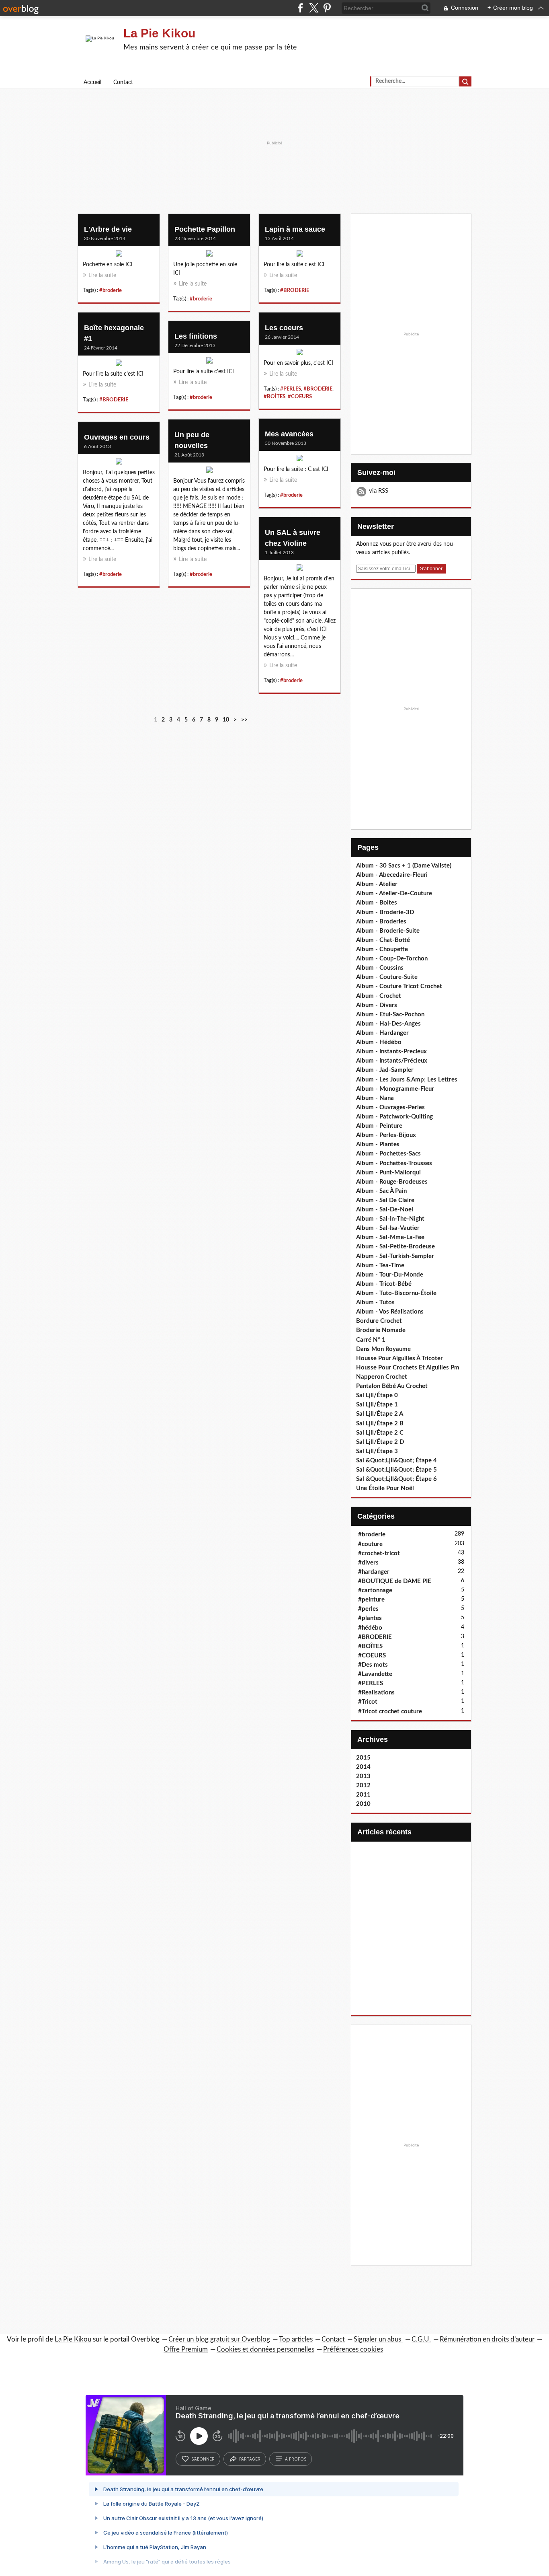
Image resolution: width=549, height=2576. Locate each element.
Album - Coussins (380, 968)
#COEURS (300, 397)
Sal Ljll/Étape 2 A (380, 1414)
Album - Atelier (377, 884)
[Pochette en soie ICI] (119, 255)
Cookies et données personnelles (265, 2349)
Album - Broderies (381, 922)
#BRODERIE (295, 290)
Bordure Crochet (379, 1321)
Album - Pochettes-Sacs (388, 1154)
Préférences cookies (353, 2349)
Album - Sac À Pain (381, 1191)
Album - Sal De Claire (385, 1200)
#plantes (370, 1618)
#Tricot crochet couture (390, 1712)
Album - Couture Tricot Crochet (399, 986)
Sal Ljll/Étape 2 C (380, 1433)
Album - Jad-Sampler (385, 1070)
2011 (363, 1795)
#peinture (371, 1600)
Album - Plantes (378, 1144)
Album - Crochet (379, 996)
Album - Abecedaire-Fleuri (392, 875)
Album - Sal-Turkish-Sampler (395, 1256)
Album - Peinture (379, 1126)
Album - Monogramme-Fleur (395, 1089)
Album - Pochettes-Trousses (394, 1163)
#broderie (111, 290)
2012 (363, 1786)
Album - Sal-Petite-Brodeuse (395, 1247)
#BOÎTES (274, 397)
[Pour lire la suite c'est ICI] (300, 255)
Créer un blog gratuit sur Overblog (219, 2339)
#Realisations (376, 1693)
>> (244, 720)
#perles (368, 1609)
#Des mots (373, 1665)
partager (250, 2459)
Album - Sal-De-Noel (385, 1210)
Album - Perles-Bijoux (386, 1135)
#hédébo (370, 1628)
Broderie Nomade (381, 1330)
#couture (370, 1544)
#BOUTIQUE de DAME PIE (395, 1581)
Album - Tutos (375, 1302)
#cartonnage (375, 1590)
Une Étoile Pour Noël (385, 1488)
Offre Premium (186, 2349)
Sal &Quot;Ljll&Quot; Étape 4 (396, 1461)
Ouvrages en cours (117, 437)
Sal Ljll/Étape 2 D (380, 1442)
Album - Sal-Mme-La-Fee (390, 1237)
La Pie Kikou (159, 33)
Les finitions (196, 336)
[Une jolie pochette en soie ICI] (209, 255)
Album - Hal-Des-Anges (388, 1024)
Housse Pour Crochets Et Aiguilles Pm (408, 1368)
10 (226, 720)
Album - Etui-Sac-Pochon (390, 1015)
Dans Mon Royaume (383, 1349)
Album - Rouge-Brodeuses (392, 1182)
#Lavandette (375, 1674)
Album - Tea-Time (380, 1265)
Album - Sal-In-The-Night (390, 1219)
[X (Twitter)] (314, 8)
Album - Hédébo (379, 1042)
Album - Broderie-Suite (388, 931)
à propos (296, 2459)
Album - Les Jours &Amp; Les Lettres (407, 1080)
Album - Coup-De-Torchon (392, 959)
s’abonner (203, 2459)
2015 (363, 1758)
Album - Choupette (382, 949)
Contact (123, 82)
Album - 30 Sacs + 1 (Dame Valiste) (404, 866)
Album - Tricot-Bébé (384, 1284)
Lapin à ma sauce (295, 229)
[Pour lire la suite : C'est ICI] (300, 460)
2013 (363, 1776)
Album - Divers (377, 1005)
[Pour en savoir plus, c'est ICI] (300, 354)
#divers (368, 1563)
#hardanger (374, 1572)
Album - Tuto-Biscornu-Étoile (396, 1293)
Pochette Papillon (205, 229)
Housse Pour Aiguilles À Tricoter (399, 1358)
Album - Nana (375, 1098)
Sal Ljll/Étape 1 (377, 1405)
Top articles (296, 2339)
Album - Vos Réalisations (390, 1312)
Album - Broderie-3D (385, 912)
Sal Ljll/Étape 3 (377, 1451)
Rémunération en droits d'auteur (487, 2339)
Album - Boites (377, 903)
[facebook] (300, 8)
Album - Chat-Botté (383, 940)
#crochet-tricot (379, 1553)
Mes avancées (289, 434)
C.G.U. (421, 2339)
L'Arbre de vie (108, 229)
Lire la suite (102, 275)
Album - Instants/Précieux (392, 1061)
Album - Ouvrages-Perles (390, 1107)
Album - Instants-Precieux (391, 1052)
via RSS (379, 491)
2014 (363, 1767)
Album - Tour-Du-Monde (390, 1275)
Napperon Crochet (382, 1377)
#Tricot (368, 1702)
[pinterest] (327, 8)
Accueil (92, 82)
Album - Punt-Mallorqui (388, 1173)
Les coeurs (284, 328)
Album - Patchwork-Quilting (394, 1117)
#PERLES (291, 389)
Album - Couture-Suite (387, 977)
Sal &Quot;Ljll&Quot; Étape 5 (396, 1470)
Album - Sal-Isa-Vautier (388, 1228)
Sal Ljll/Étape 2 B (380, 1424)
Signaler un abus (378, 2339)
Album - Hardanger (382, 1033)
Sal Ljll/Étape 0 (377, 1395)
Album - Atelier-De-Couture (394, 893)
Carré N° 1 (371, 1340)
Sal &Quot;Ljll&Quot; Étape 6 (396, 1479)
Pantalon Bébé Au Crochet (392, 1386)
